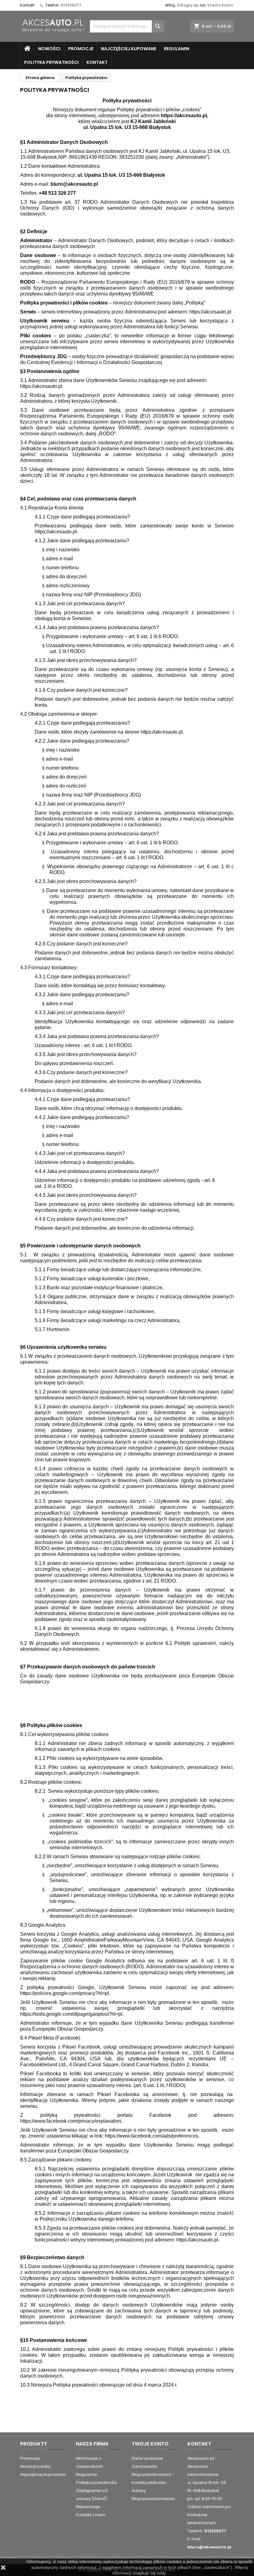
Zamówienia (144, 2466)
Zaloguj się (188, 5)
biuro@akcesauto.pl (209, 2547)
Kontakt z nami (91, 2515)
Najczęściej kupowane (129, 49)
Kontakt (27, 5)
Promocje (81, 49)
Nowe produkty (35, 2466)
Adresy (139, 2491)
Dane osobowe (147, 2458)
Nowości (49, 49)
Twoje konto (150, 2444)
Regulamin (177, 49)
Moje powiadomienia (153, 2499)
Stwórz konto (220, 5)
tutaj (161, 2573)
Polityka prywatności (51, 62)
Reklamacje (88, 2507)
